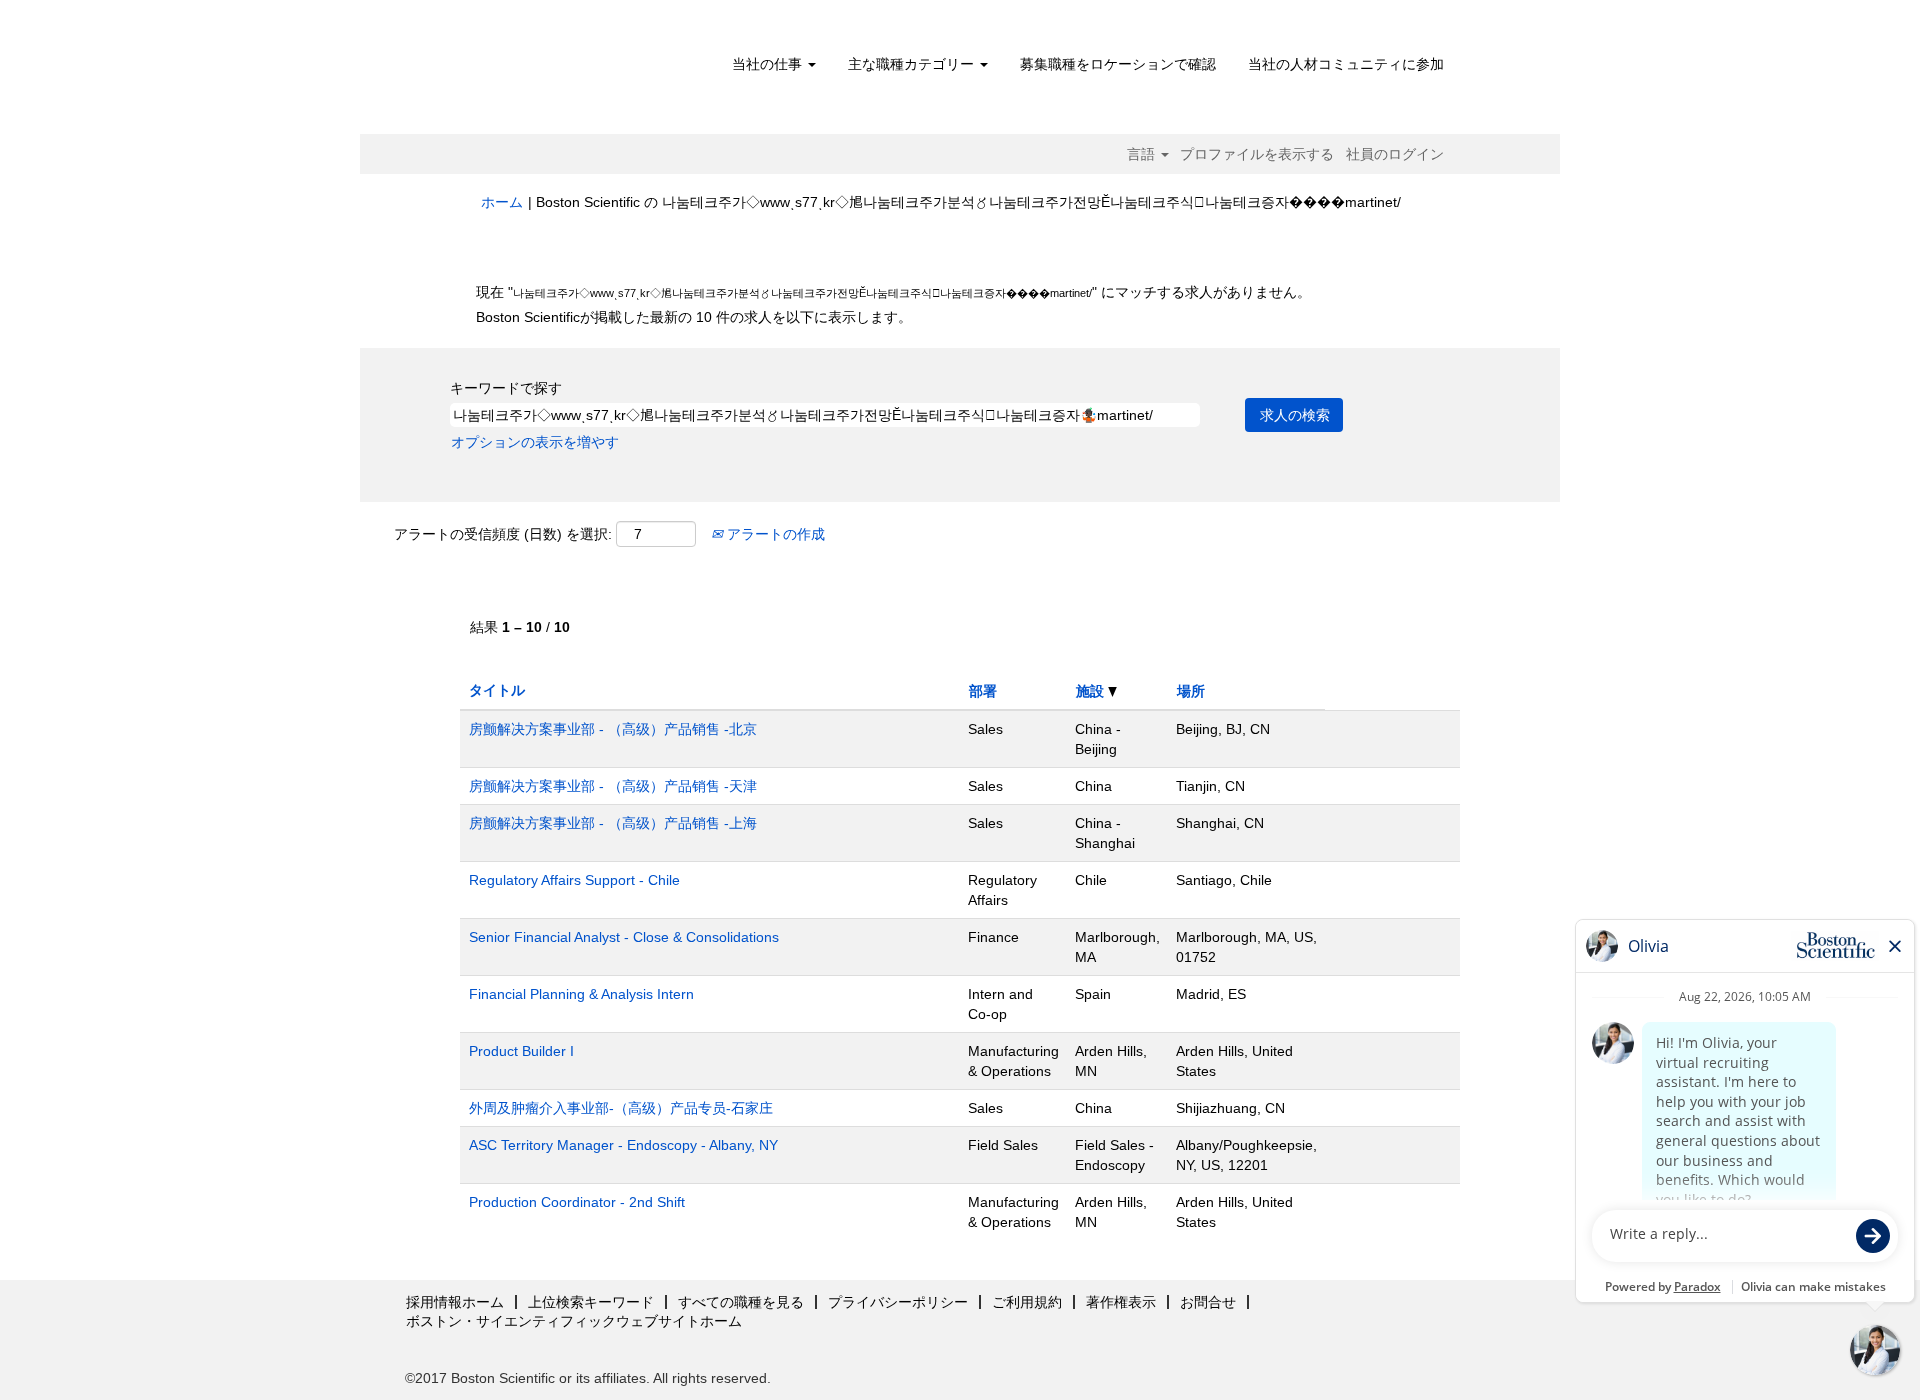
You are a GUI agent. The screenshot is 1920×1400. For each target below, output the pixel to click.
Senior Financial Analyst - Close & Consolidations (624, 937)
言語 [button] (1143, 154)
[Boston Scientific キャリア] (595, 72)
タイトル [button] (497, 690)
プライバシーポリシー (898, 1302)
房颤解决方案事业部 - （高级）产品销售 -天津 (613, 786)
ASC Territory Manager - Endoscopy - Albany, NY (623, 1145)
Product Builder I (521, 1051)
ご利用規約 (1027, 1302)
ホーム (502, 202)
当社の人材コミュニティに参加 (1346, 64)
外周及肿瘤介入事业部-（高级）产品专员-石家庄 (621, 1108)
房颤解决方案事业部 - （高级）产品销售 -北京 (613, 729)
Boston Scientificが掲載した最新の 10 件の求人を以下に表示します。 (694, 317)
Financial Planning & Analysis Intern (581, 994)
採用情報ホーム (455, 1302)
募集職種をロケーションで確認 (1118, 64)
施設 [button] (1092, 691)
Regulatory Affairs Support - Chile (574, 880)
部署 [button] (983, 691)
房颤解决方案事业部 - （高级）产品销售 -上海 (613, 823)
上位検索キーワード (591, 1302)
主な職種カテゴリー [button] (913, 64)
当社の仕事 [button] (769, 64)
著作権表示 (1121, 1302)
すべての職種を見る (741, 1302)
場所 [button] (1191, 691)
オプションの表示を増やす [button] (535, 442)
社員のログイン (1395, 154)
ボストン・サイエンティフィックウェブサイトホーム (574, 1321)
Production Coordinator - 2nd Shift (577, 1202)
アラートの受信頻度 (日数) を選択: (503, 534)
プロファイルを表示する (1257, 154)
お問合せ (1208, 1302)
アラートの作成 (774, 534)
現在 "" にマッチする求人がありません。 (893, 292)
